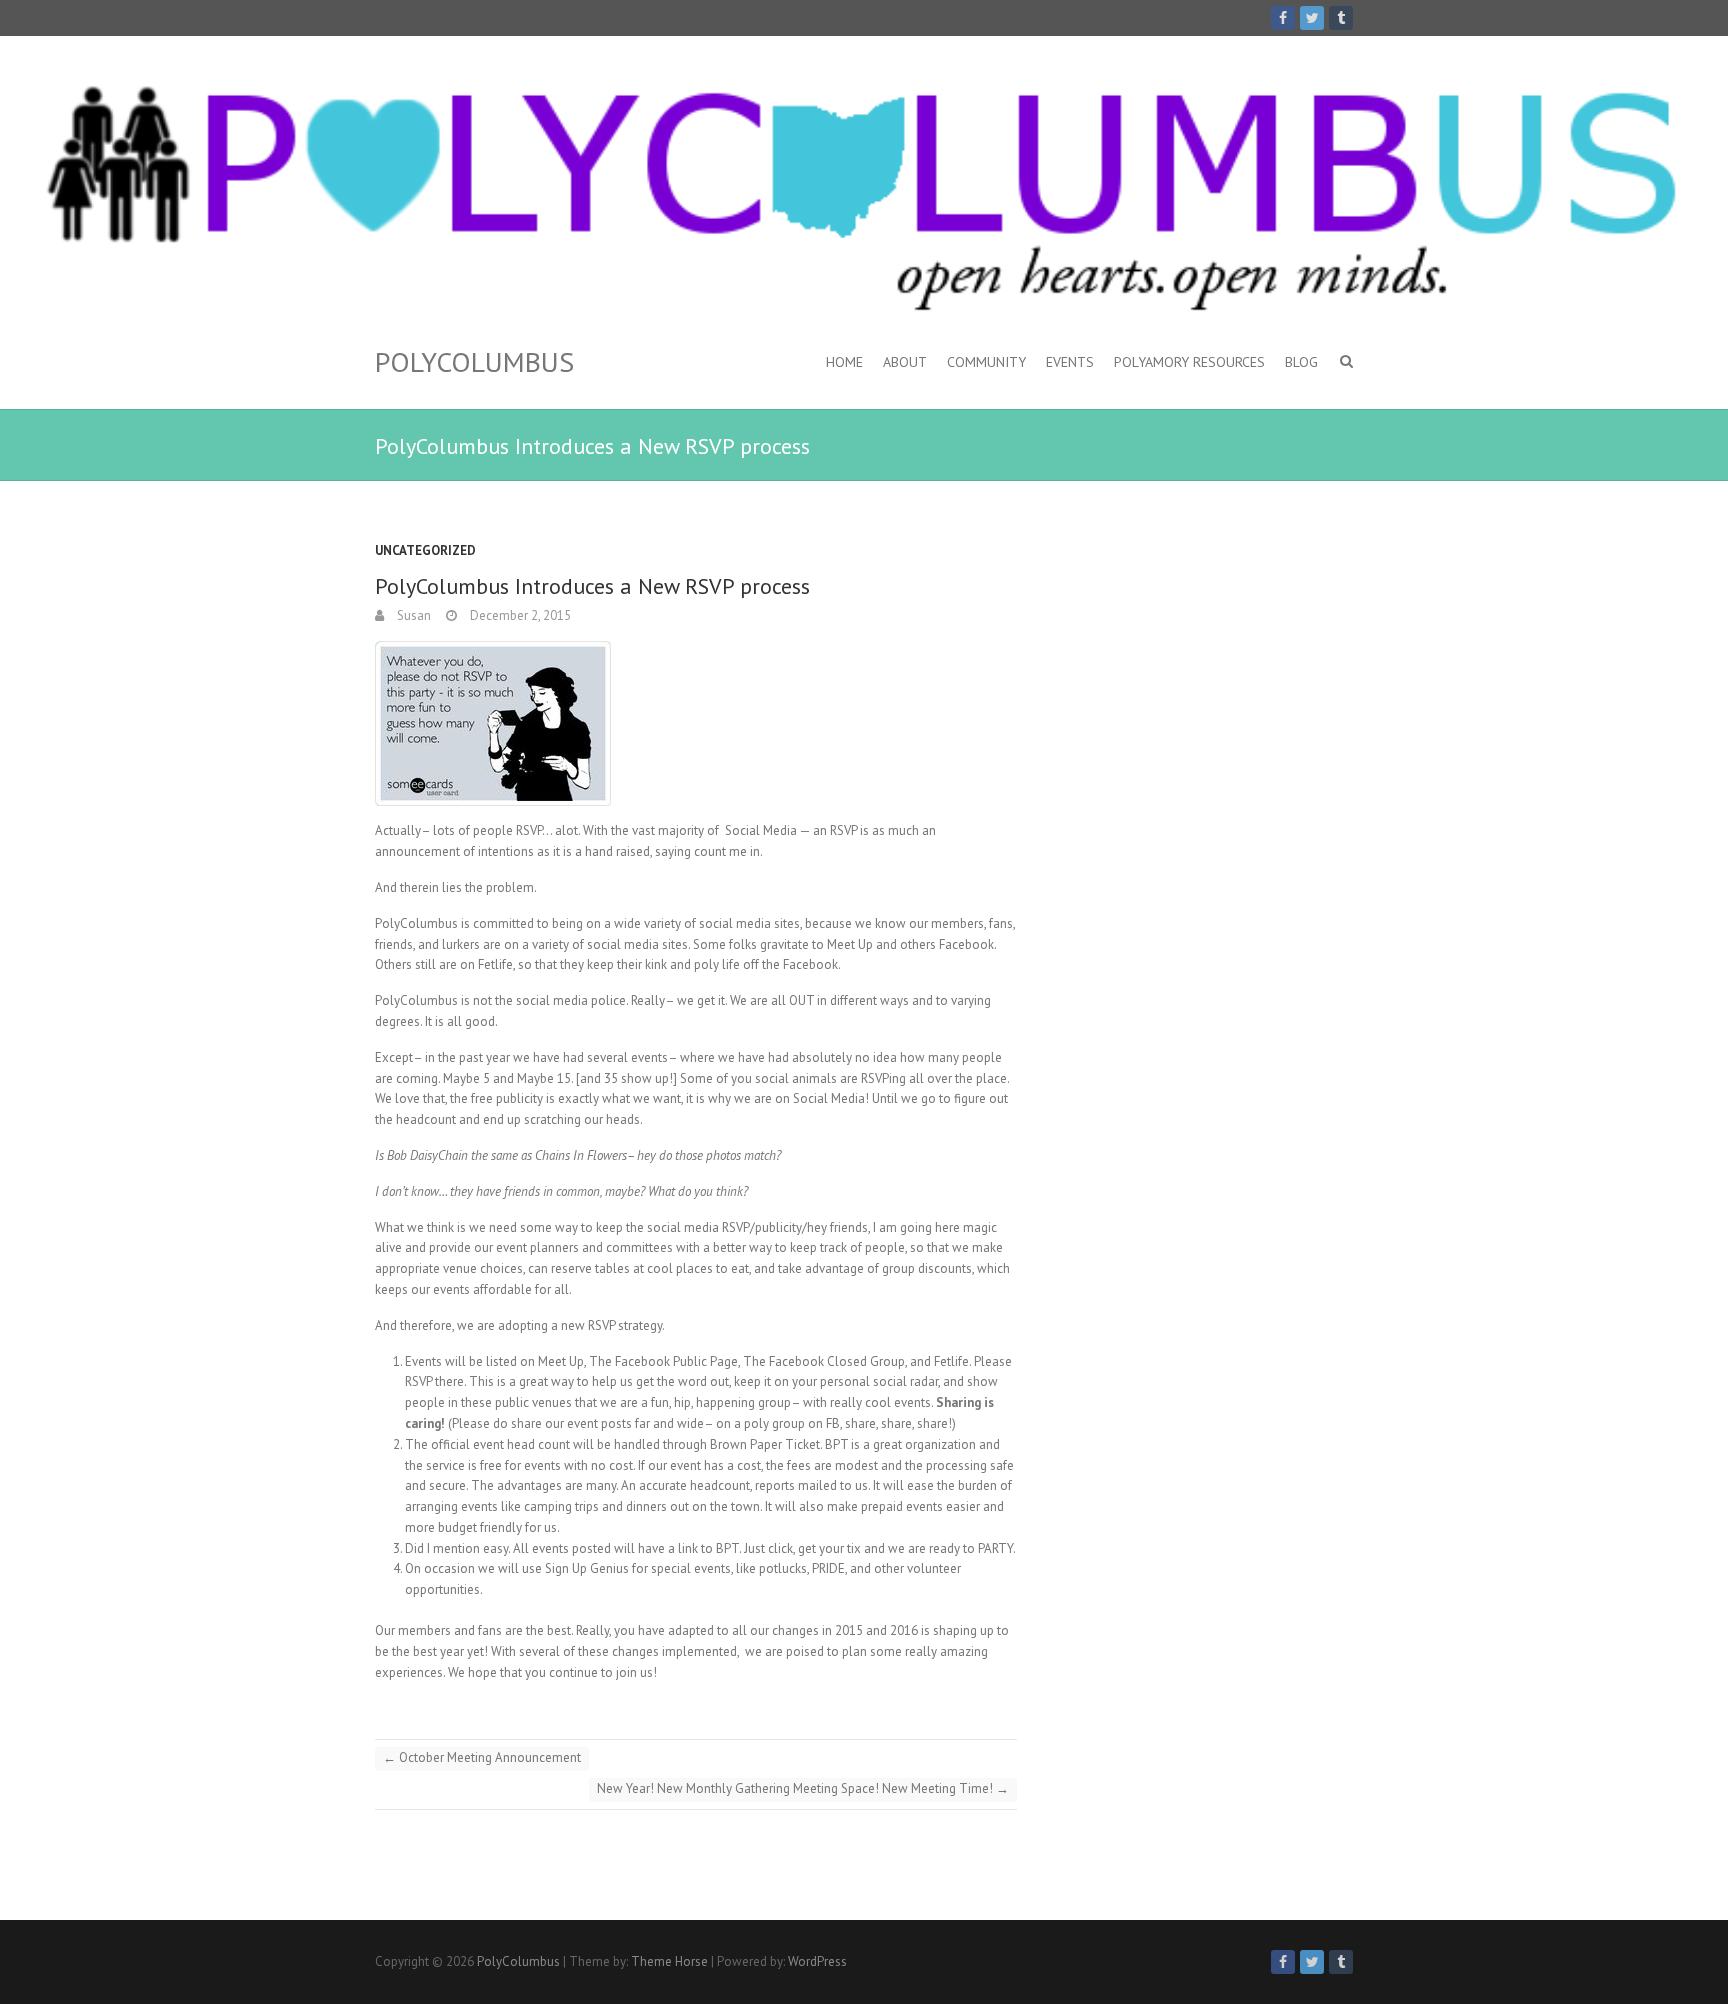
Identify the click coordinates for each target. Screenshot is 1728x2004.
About (905, 362)
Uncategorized (425, 550)
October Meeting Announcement (482, 1757)
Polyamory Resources (1189, 362)
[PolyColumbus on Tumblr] (1341, 18)
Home (844, 362)
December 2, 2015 (519, 615)
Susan (412, 615)
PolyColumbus (474, 362)
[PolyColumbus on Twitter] (1312, 18)
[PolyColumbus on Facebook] (1283, 18)
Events (1070, 362)
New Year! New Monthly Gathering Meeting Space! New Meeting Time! (803, 1788)
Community (986, 362)
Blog (1301, 362)
